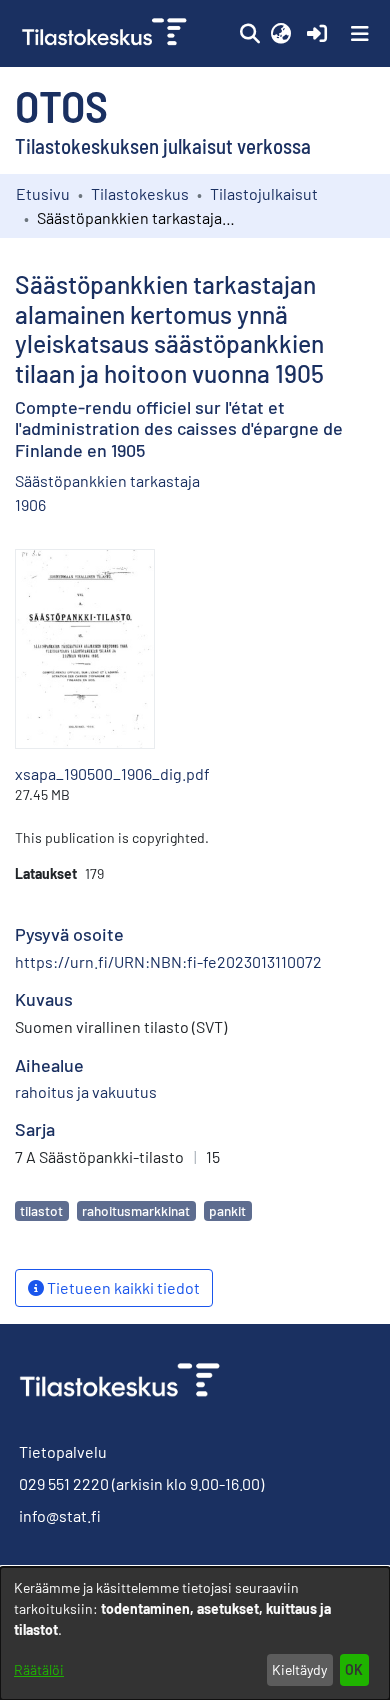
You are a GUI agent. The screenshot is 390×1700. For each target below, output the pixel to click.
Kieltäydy (299, 1669)
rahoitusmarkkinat (136, 1210)
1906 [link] (30, 504)
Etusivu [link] (43, 193)
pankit (227, 1210)
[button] (249, 34)
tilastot (41, 1210)
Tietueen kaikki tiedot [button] (122, 1287)
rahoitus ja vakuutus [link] (86, 1091)
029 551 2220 (64, 1483)
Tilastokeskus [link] (140, 193)
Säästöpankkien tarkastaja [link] (107, 480)
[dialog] (195, 1633)
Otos (61, 105)
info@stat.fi (60, 1515)
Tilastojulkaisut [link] (264, 193)
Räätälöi (39, 1669)
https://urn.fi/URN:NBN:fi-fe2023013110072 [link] (168, 961)
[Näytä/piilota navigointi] (360, 34)
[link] (106, 33)
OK (354, 1669)
